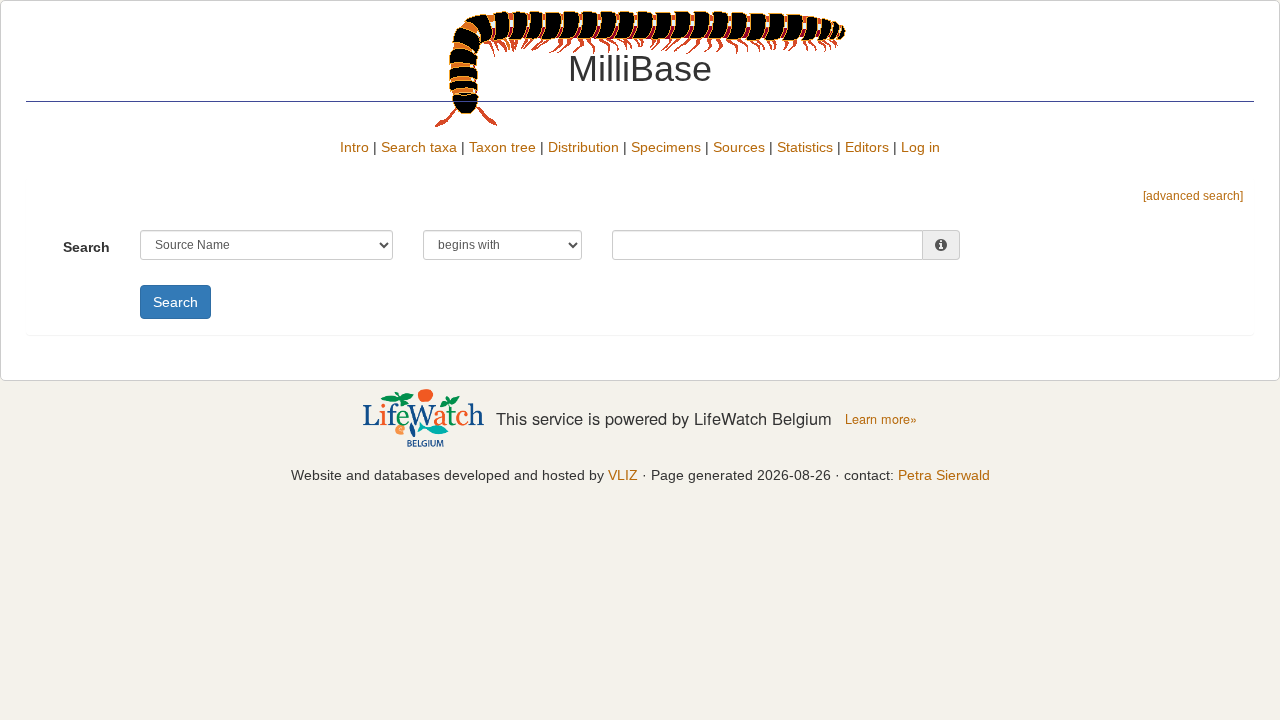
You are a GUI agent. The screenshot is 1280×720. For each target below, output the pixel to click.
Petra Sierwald (944, 475)
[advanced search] (1193, 196)
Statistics (805, 147)
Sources (739, 147)
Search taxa (419, 147)
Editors (867, 147)
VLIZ (623, 475)
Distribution (583, 147)
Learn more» (881, 419)
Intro (354, 147)
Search (86, 247)
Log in (920, 147)
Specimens (666, 147)
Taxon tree (502, 147)
